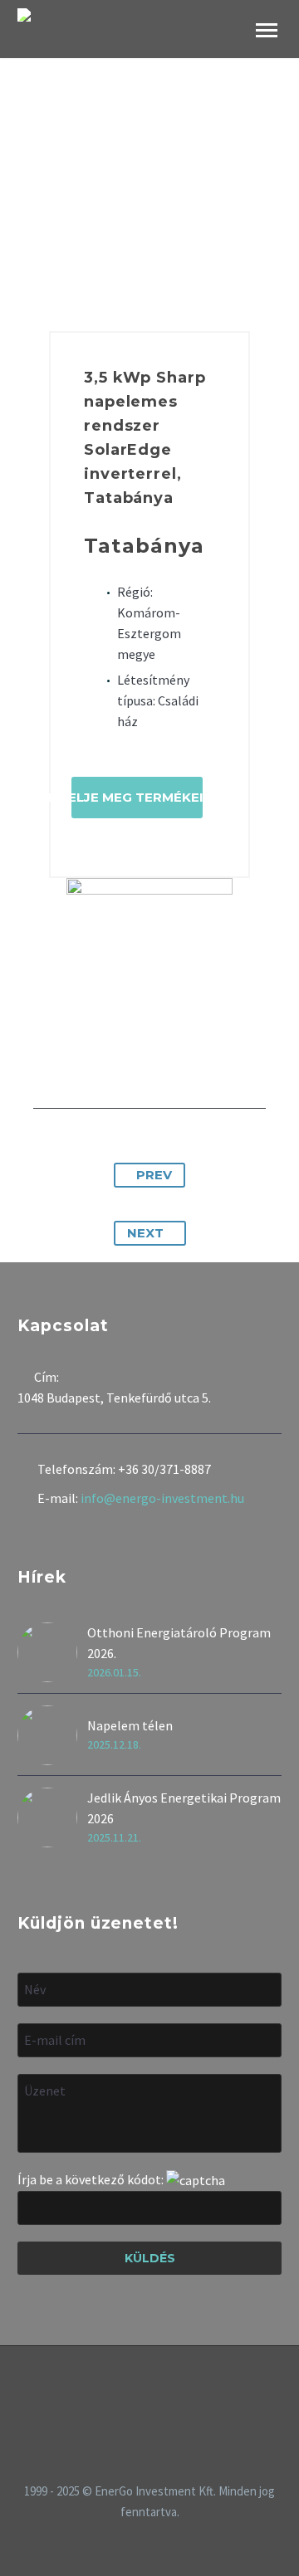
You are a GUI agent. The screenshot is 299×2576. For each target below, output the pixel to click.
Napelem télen (130, 1725)
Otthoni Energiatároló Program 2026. (179, 1643)
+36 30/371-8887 (164, 1469)
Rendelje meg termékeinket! (137, 797)
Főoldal (152, 53)
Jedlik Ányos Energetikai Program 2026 (184, 1808)
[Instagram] (149, 2391)
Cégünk (230, 53)
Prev (154, 1175)
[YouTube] (171, 2391)
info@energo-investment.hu (162, 1498)
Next (145, 1233)
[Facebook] (128, 2391)
